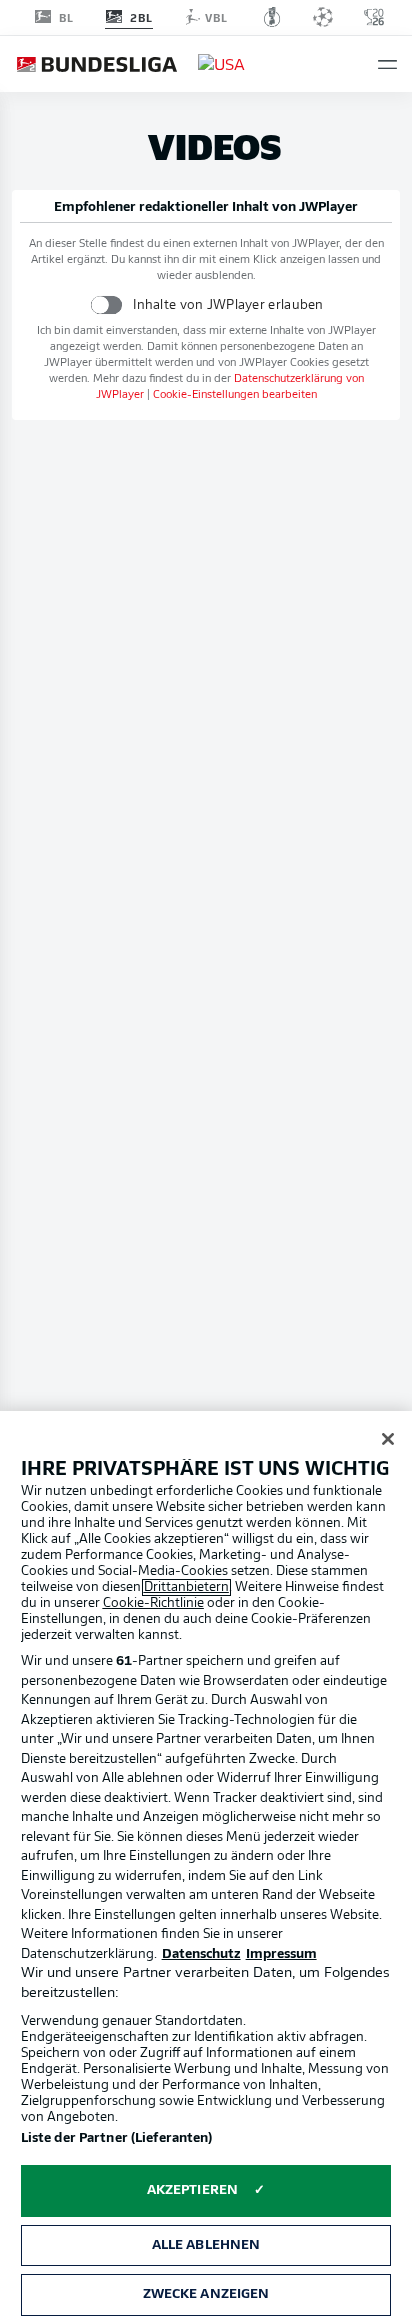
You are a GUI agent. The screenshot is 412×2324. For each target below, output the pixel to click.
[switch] (106, 304)
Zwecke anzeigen (206, 2294)
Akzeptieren (192, 2190)
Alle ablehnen (206, 2245)
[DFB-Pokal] (272, 17)
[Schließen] (388, 1439)
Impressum (281, 1954)
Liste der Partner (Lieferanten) (117, 2138)
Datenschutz (201, 1954)
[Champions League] (323, 17)
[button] (387, 64)
